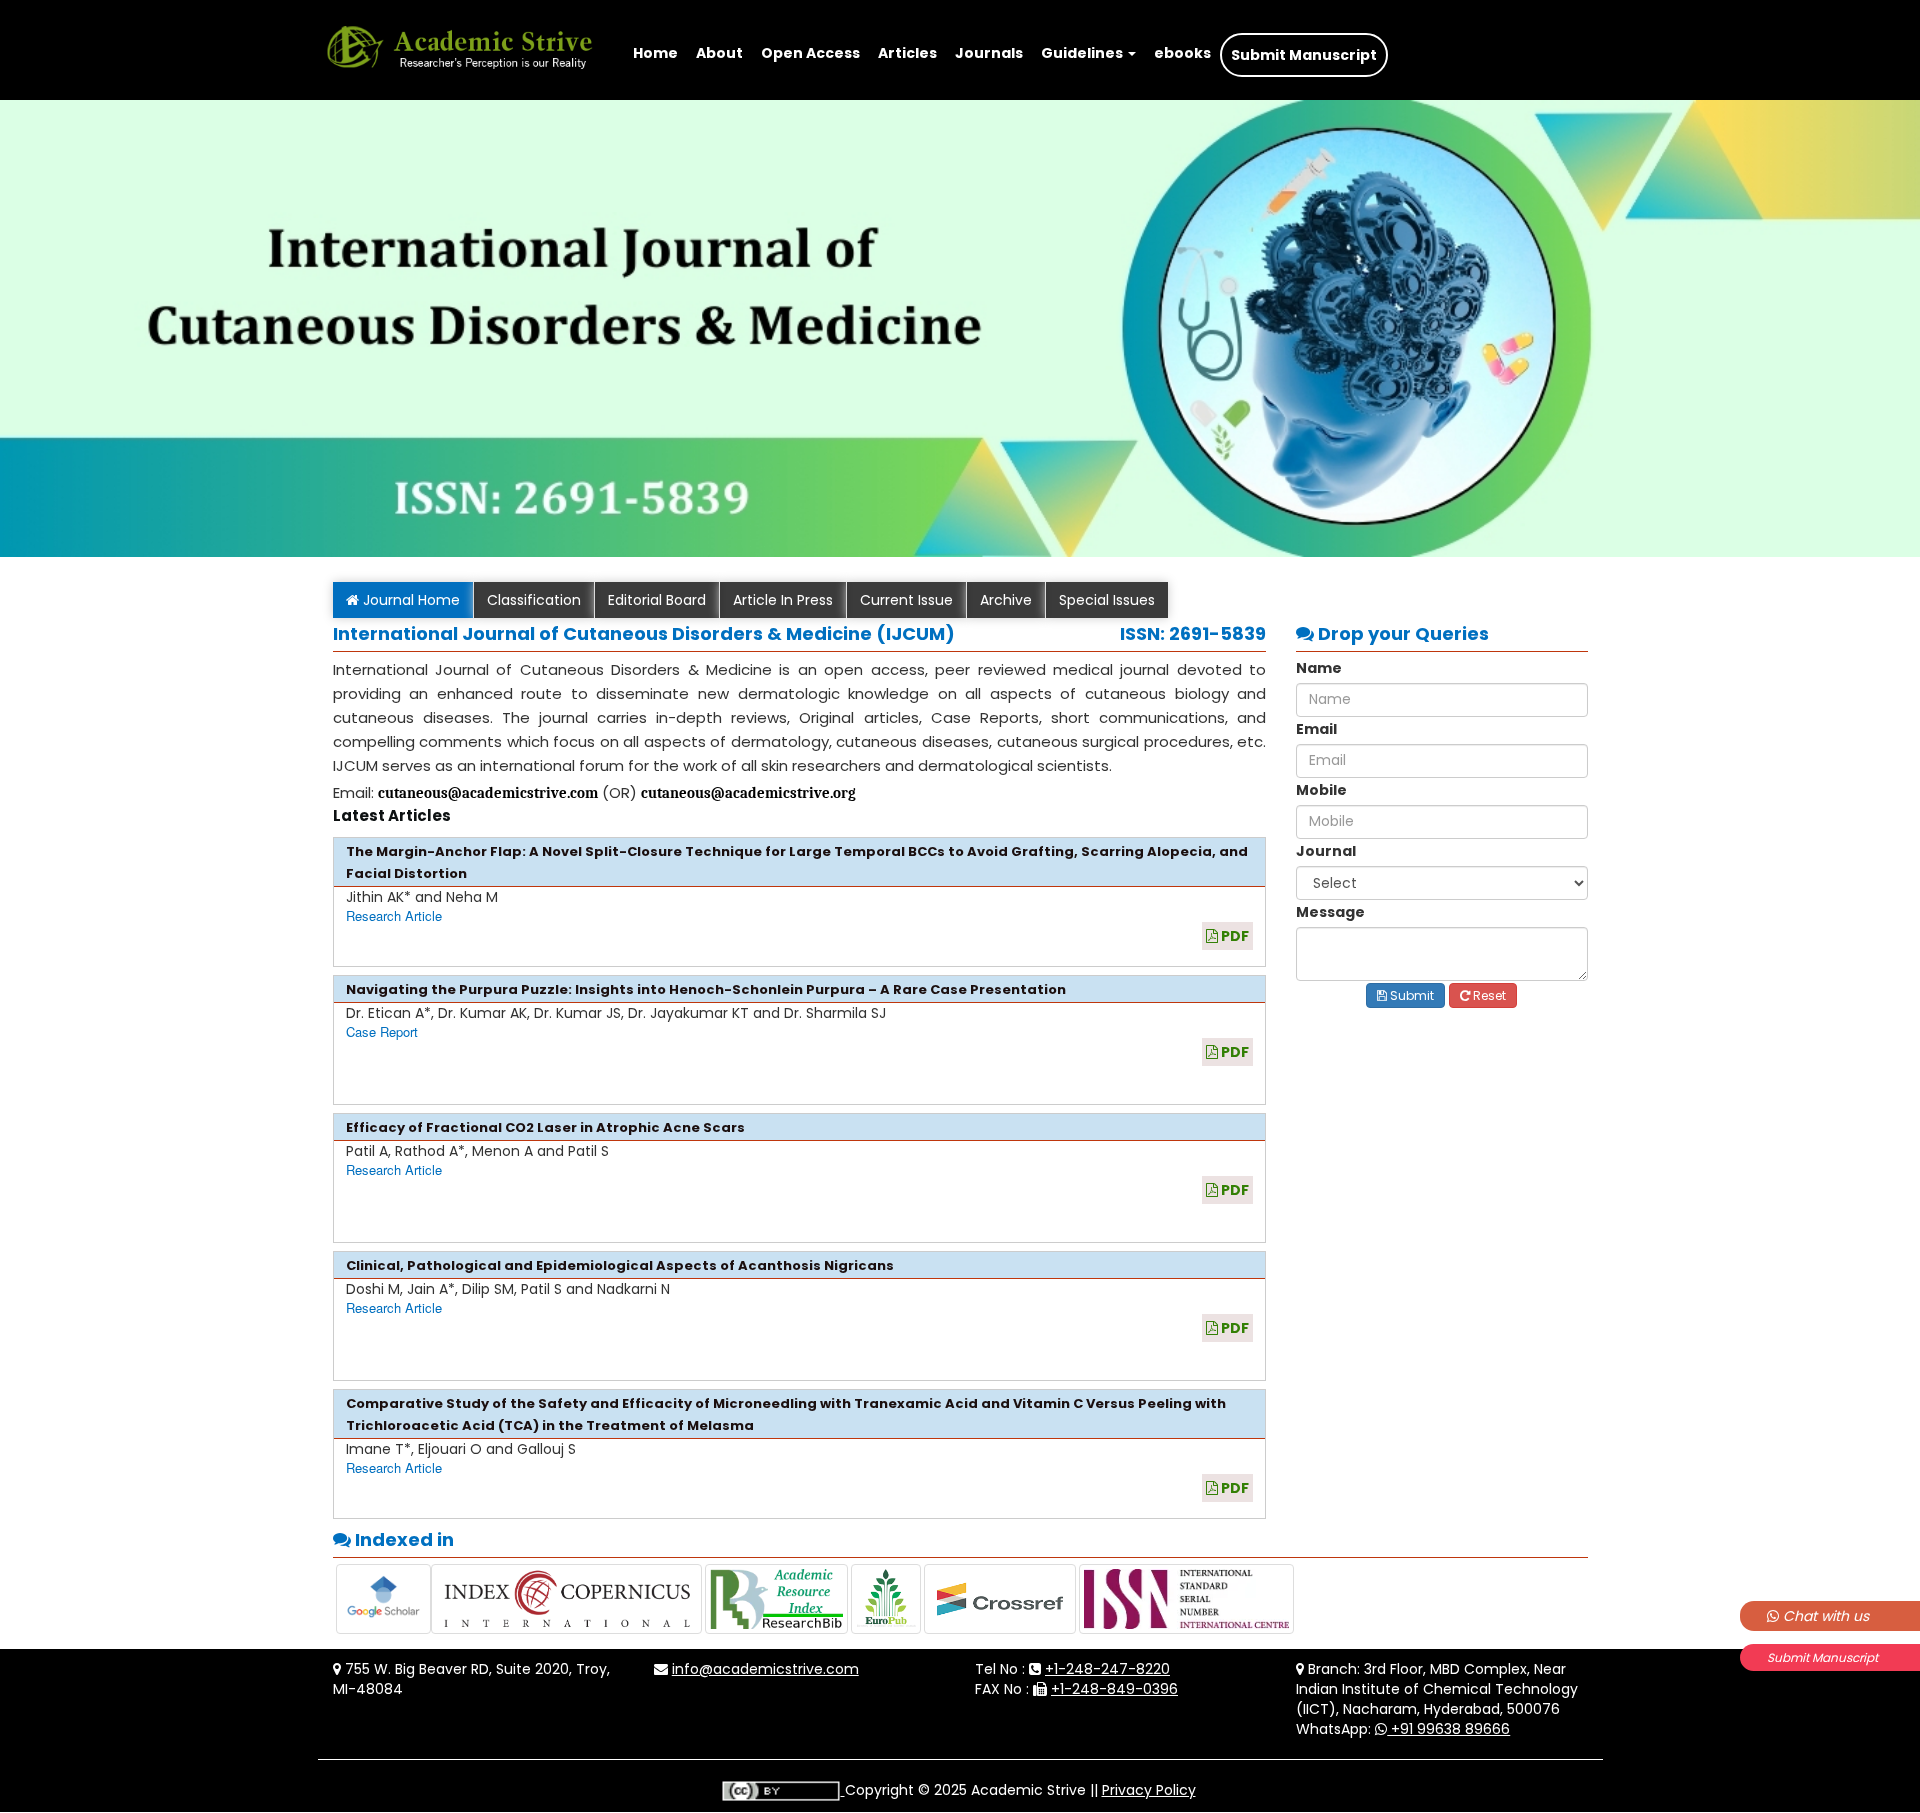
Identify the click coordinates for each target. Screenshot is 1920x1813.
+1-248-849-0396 (1114, 1689)
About (719, 53)
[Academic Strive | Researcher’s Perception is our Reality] (458, 25)
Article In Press (783, 600)
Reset (1488, 995)
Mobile (1321, 790)
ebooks (1182, 53)
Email (1316, 729)
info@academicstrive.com (765, 1669)
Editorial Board (657, 600)
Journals (989, 53)
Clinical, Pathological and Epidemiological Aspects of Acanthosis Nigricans (620, 1265)
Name (1319, 668)
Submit (1410, 995)
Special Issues (1107, 600)
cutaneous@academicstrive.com (488, 793)
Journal (1326, 851)
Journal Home (409, 600)
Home (655, 53)
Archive (1006, 600)
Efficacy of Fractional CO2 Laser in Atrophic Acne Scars (545, 1127)
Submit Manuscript (1822, 1657)
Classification (534, 600)
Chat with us (1824, 1616)
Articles (907, 53)
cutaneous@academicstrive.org (748, 793)
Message (1330, 912)
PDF (1233, 936)
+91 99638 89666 (1448, 1729)
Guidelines (1083, 53)
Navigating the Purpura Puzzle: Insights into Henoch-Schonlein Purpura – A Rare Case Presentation (706, 989)
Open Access (810, 53)
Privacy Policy (1149, 1790)
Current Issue (906, 600)
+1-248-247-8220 (1107, 1669)
